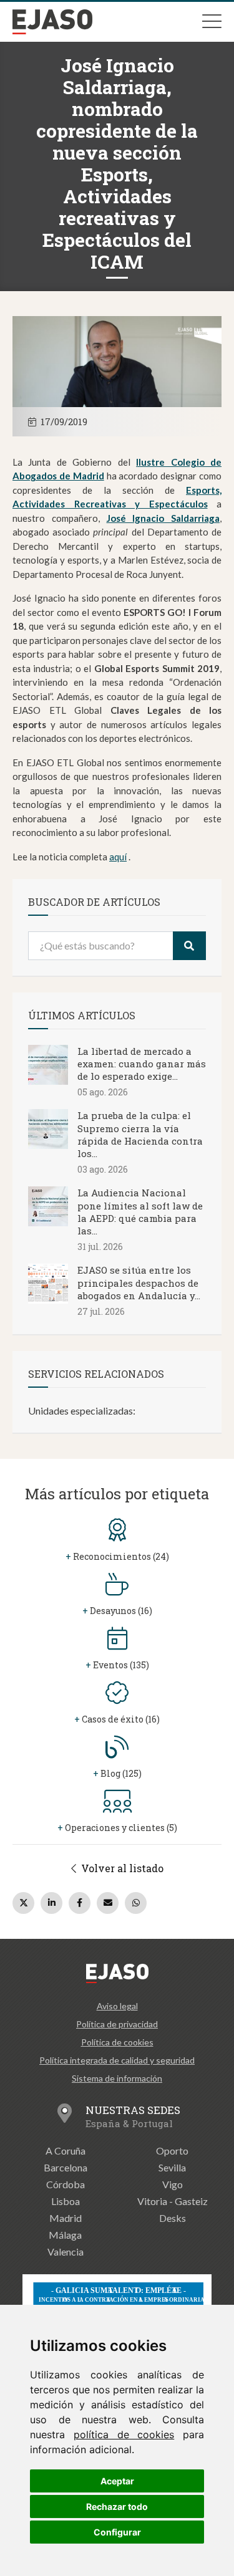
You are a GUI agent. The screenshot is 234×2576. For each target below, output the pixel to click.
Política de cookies (117, 2042)
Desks (173, 2218)
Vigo (173, 2184)
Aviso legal (117, 2006)
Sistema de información (117, 2078)
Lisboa (66, 2201)
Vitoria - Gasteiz (173, 2201)
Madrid (66, 2218)
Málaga (65, 2235)
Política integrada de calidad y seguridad (117, 2060)
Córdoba (66, 2184)
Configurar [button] (117, 2532)
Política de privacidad (117, 2024)
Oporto (172, 2151)
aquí (118, 857)
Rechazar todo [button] (117, 2506)
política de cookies (124, 2434)
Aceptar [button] (117, 2481)
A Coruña (66, 2151)
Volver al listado (121, 1868)
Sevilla (172, 2167)
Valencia (66, 2252)
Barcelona (66, 2167)
